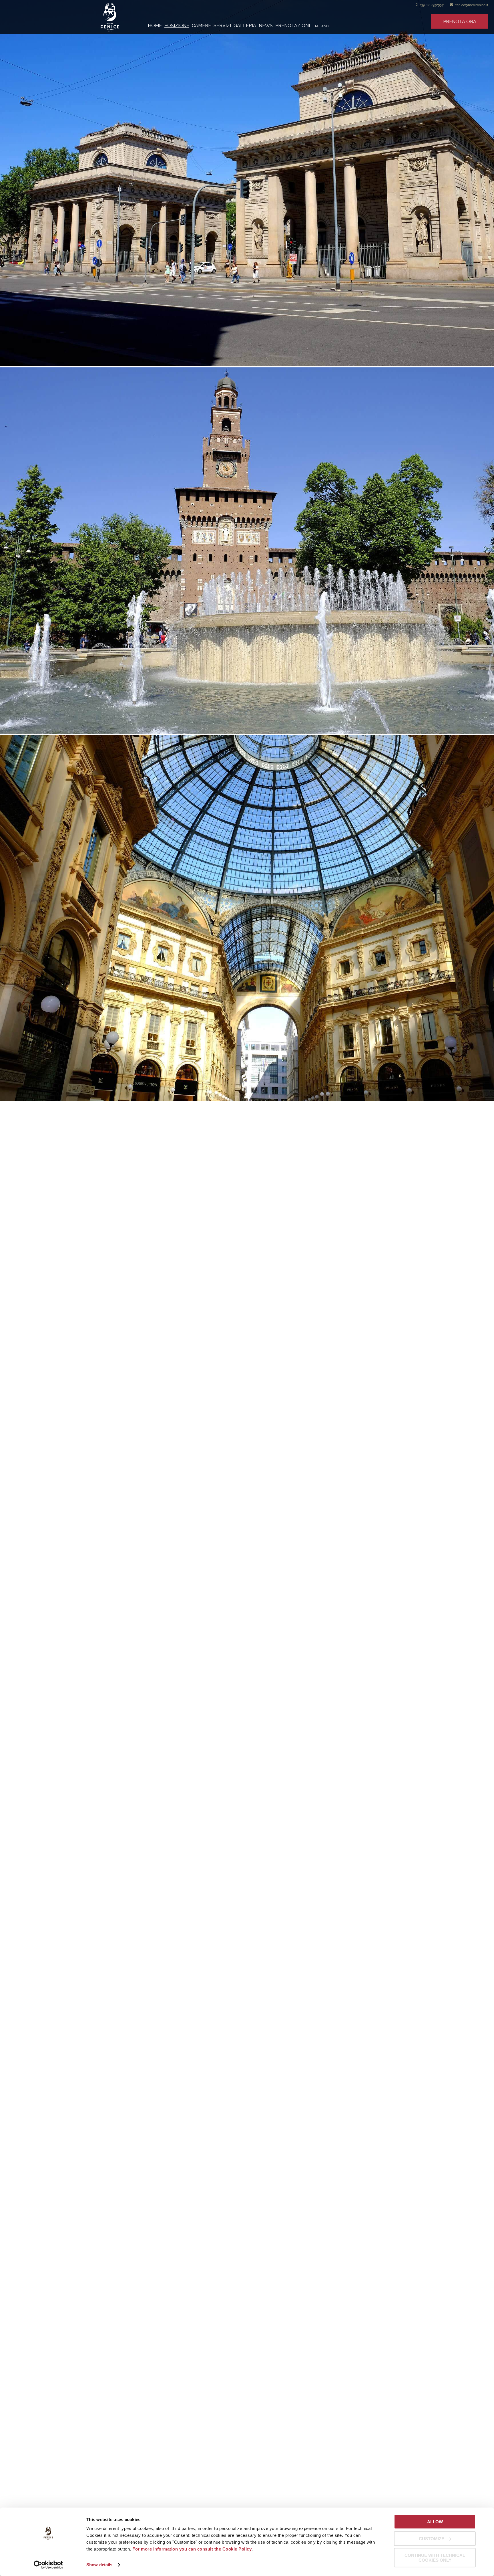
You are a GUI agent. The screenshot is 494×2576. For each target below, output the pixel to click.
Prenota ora (460, 22)
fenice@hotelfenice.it (472, 5)
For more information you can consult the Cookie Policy (192, 2549)
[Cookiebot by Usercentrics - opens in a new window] (48, 2565)
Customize (432, 2538)
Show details (99, 2565)
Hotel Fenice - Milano (124, 17)
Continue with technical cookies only (435, 2558)
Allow (435, 2522)
